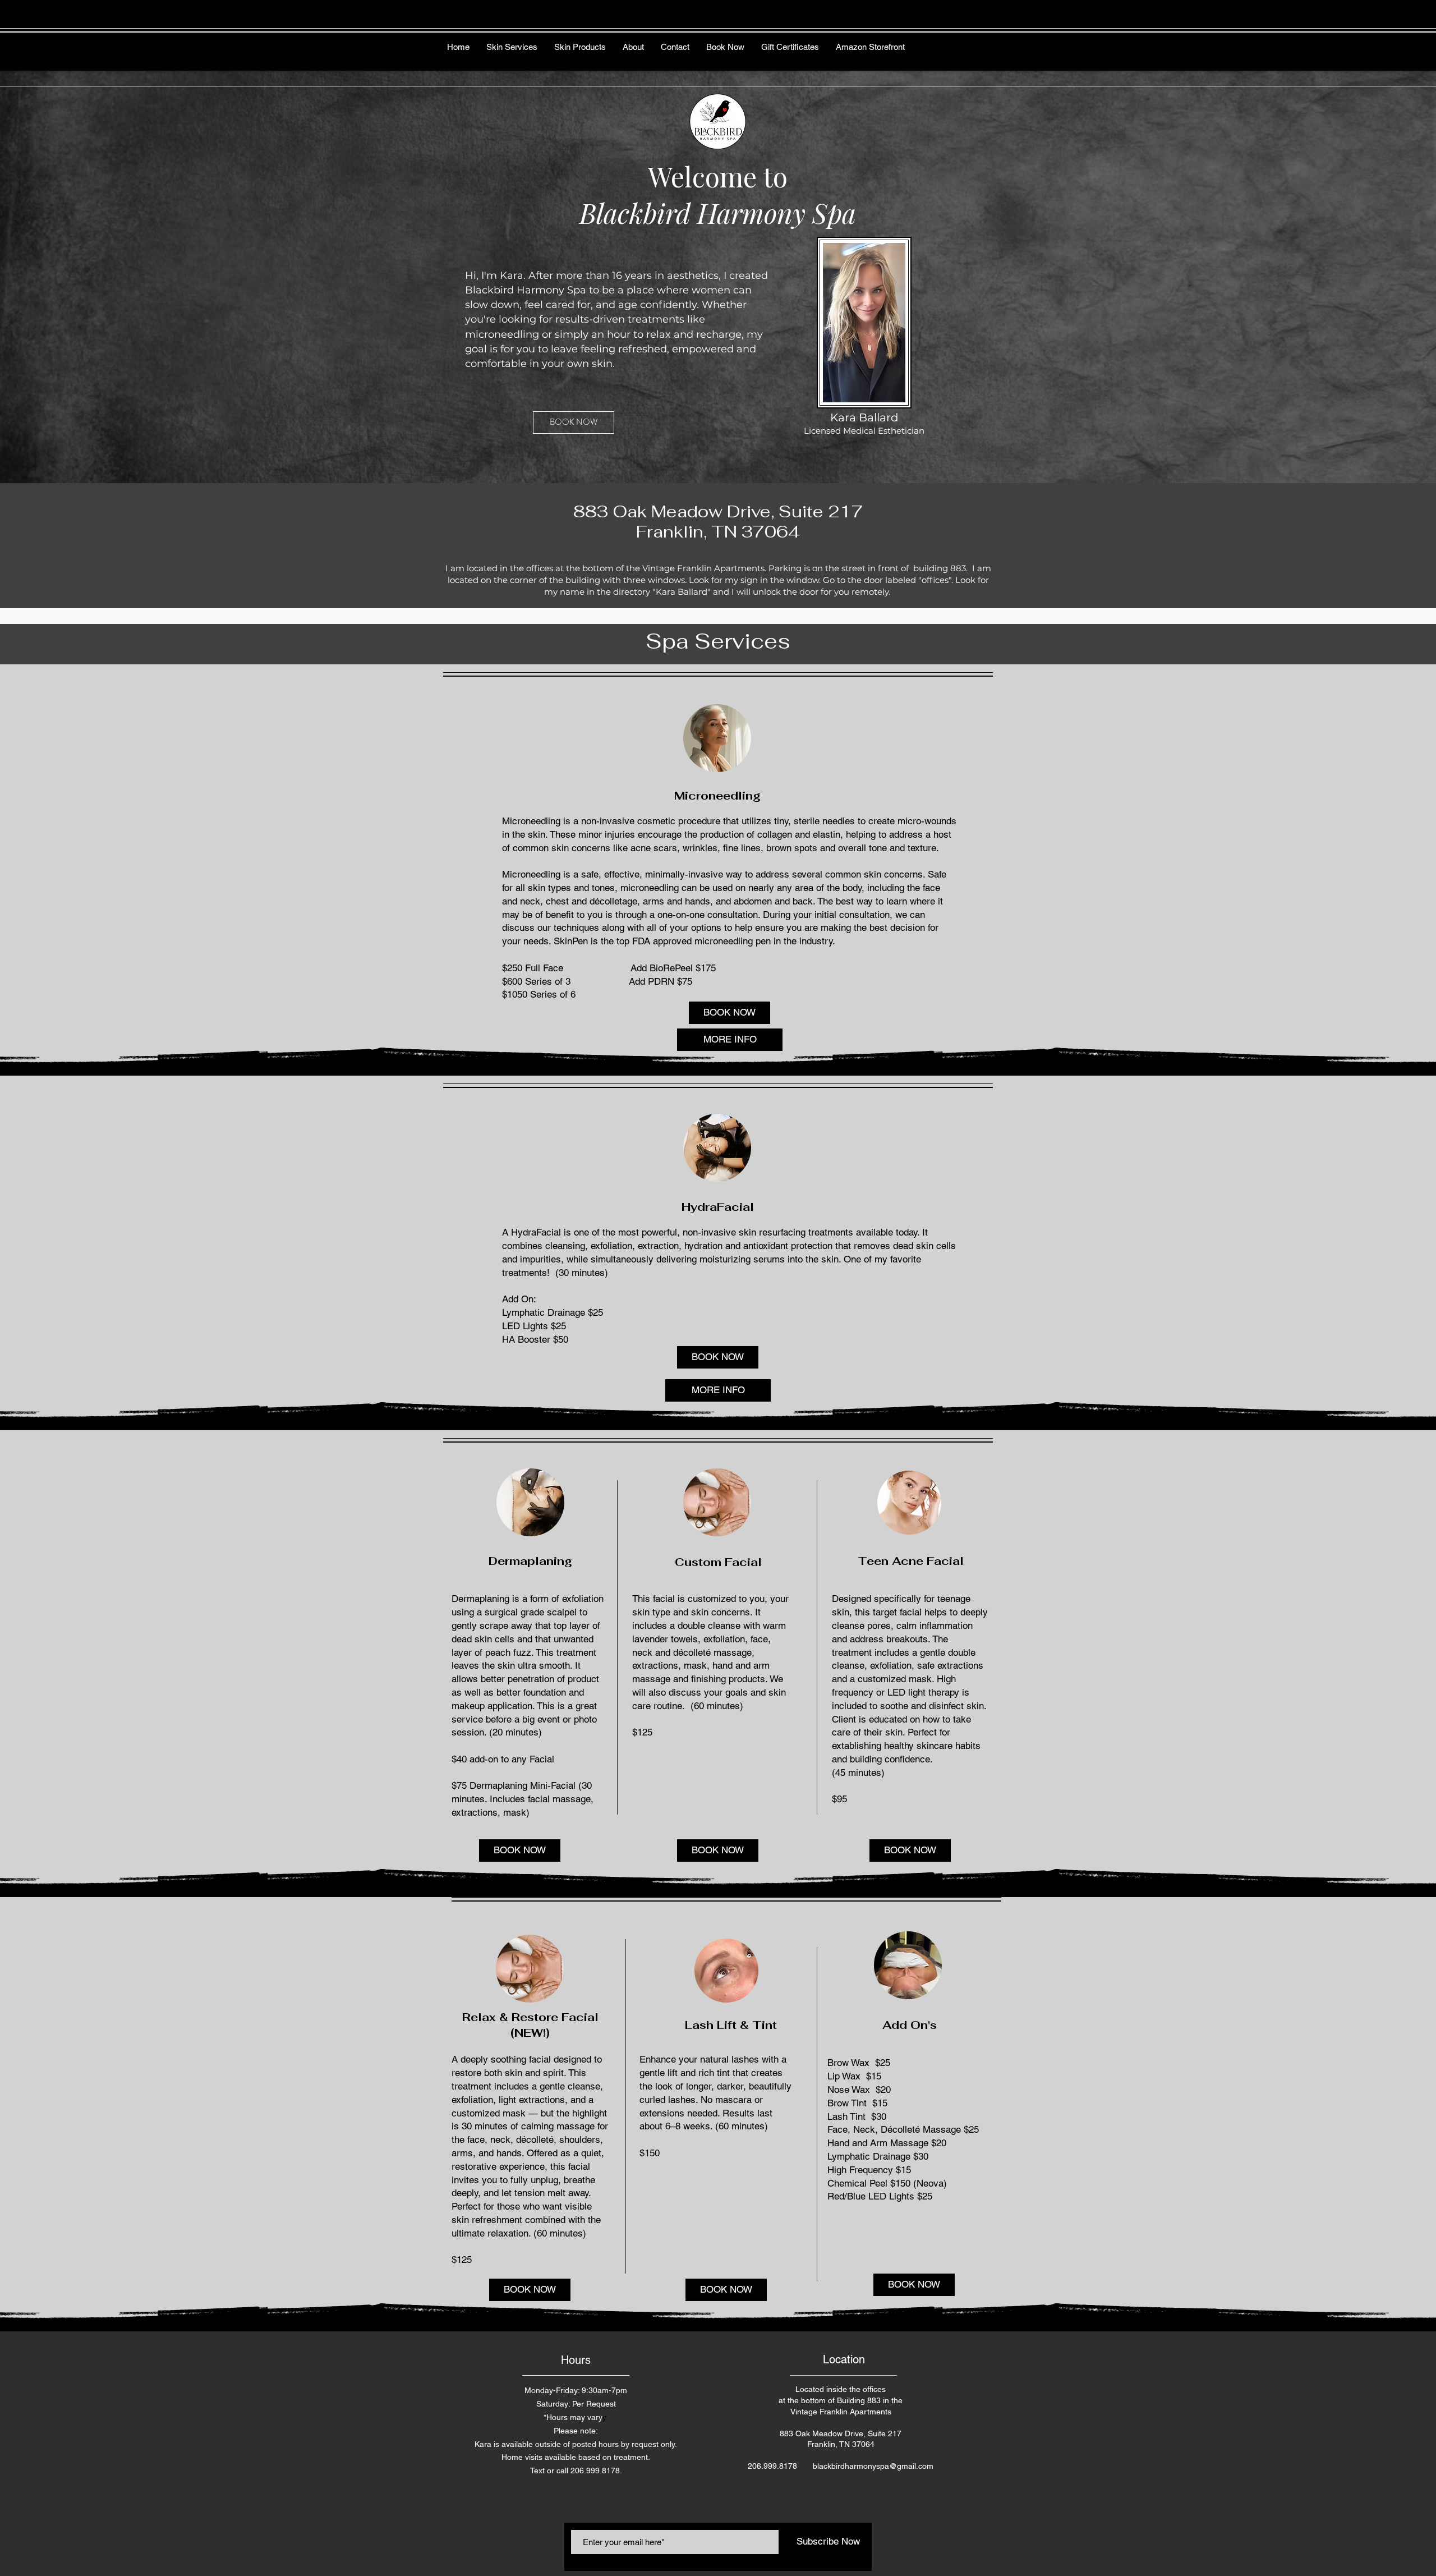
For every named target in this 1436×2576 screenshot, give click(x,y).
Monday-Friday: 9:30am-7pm (576, 2390)
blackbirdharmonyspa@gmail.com (873, 2466)
